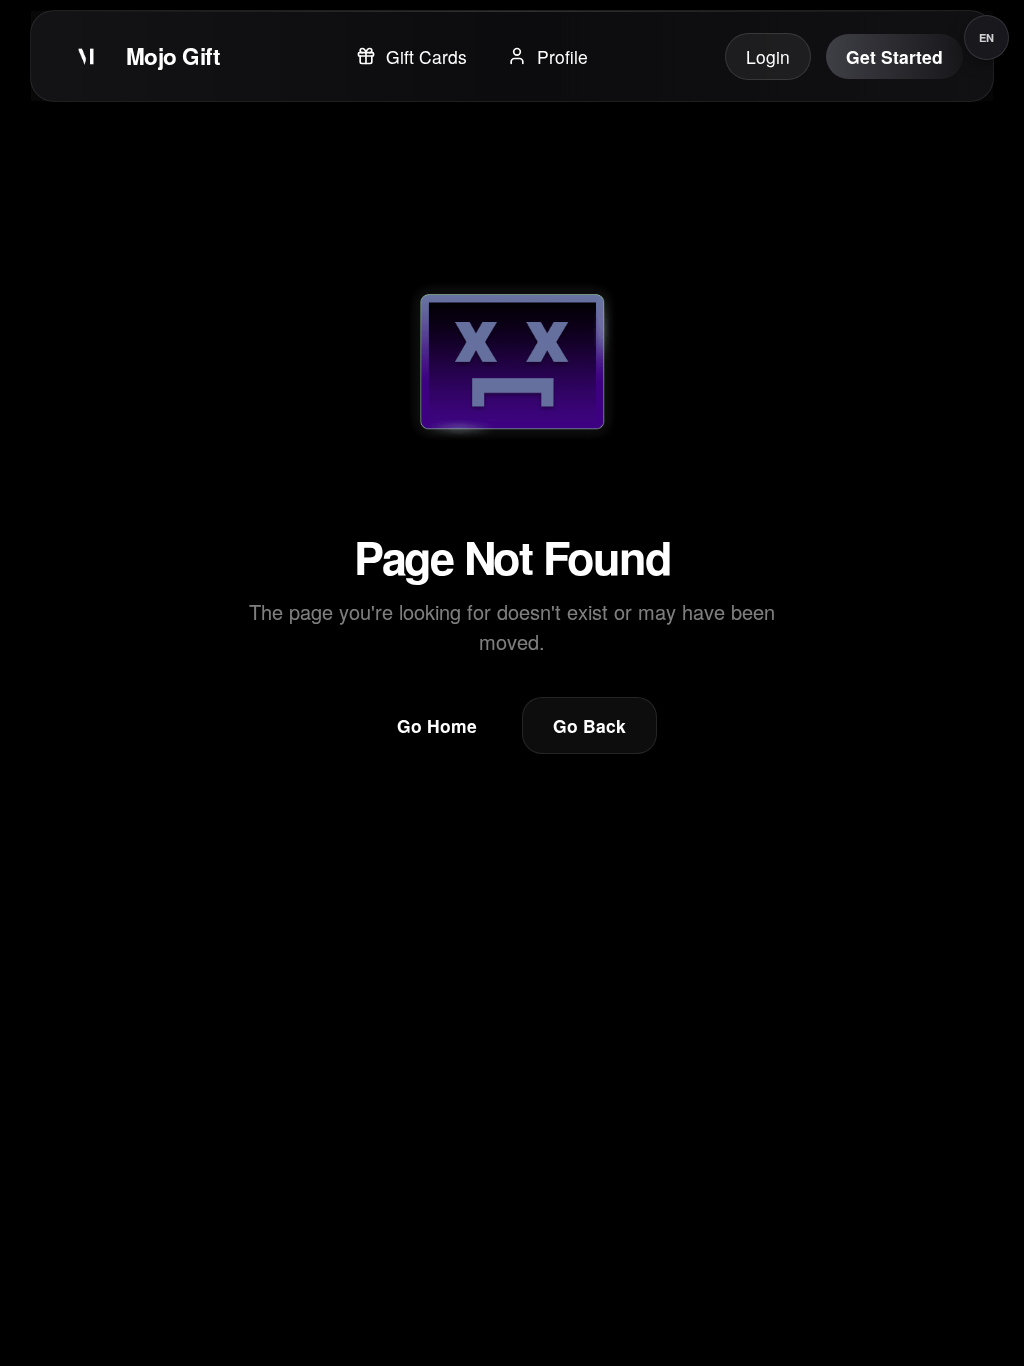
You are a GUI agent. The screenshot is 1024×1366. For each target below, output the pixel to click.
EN (986, 37)
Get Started (894, 56)
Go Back (589, 725)
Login (768, 56)
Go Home (437, 725)
